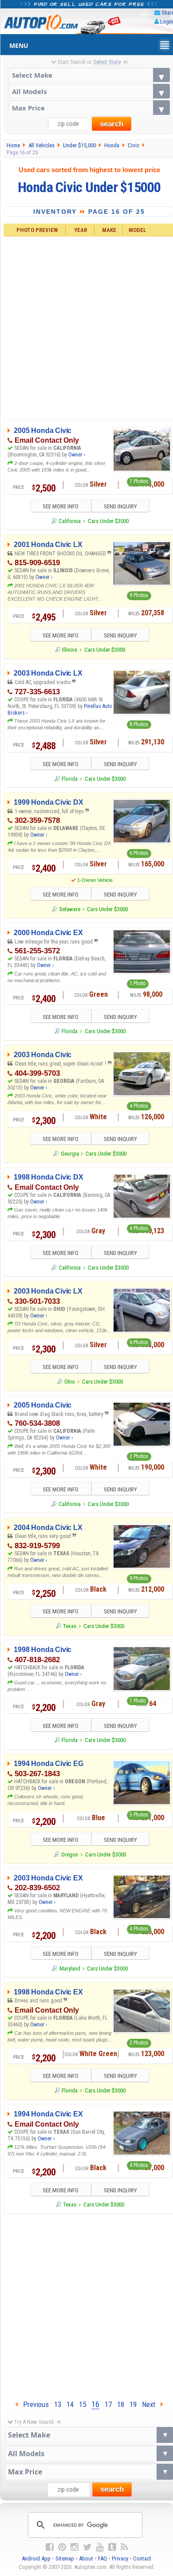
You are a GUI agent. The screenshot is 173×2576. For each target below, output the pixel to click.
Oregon (70, 1854)
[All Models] (89, 91)
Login (167, 22)
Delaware (70, 909)
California (70, 521)
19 (133, 2404)
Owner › (77, 455)
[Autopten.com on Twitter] (87, 2547)
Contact (142, 2558)
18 (121, 2404)
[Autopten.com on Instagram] (75, 2547)
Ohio (70, 1382)
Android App (36, 2558)
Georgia (70, 1154)
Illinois (70, 650)
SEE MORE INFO (61, 506)
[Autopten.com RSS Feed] (124, 2547)
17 (108, 2404)
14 (70, 2404)
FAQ (102, 2558)
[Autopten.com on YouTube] (100, 2547)
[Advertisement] (86, 2305)
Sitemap (65, 2558)
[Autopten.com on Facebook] (50, 2547)
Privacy (120, 2558)
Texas (70, 1626)
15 (83, 2404)
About (86, 2558)
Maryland (70, 1968)
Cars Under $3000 (108, 521)
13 (58, 2404)
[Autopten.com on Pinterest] (62, 2547)
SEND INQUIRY (120, 506)
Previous (33, 2404)
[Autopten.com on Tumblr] (112, 2547)
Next (151, 2404)
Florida (70, 779)
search (112, 124)
